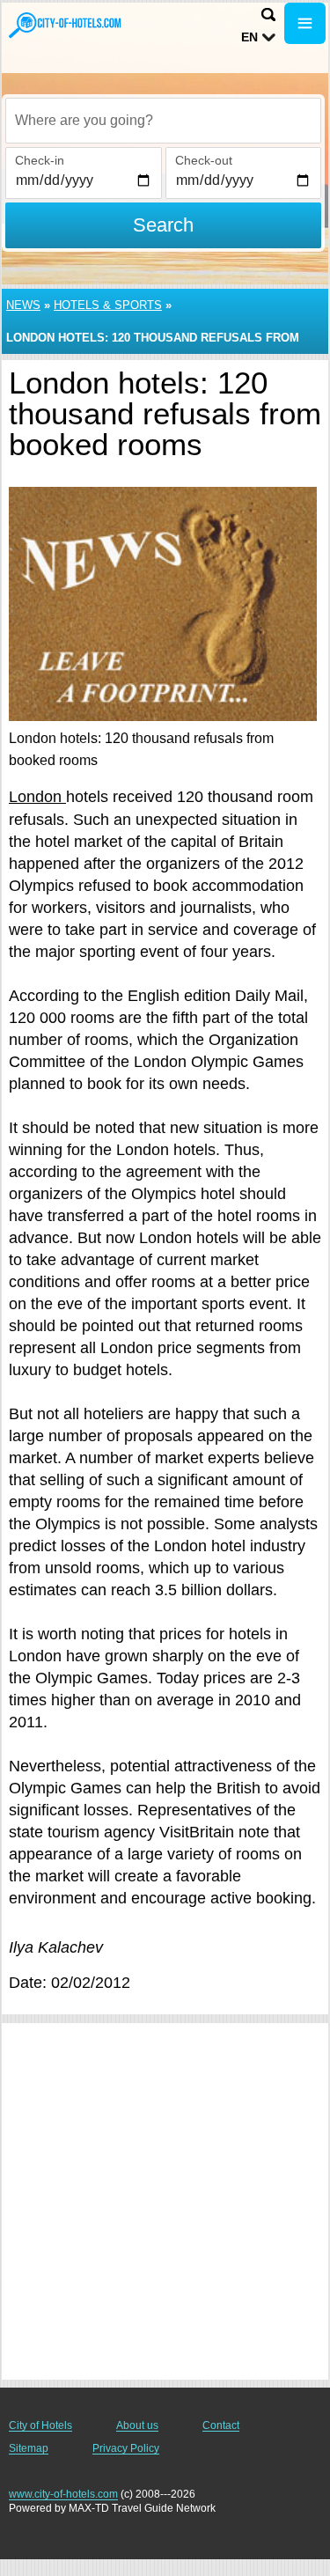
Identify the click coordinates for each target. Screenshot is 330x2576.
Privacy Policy (126, 2448)
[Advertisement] (165, 2201)
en (249, 37)
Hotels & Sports (108, 305)
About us (137, 2425)
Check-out (204, 160)
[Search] (268, 15)
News (23, 305)
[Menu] (305, 23)
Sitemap (29, 2448)
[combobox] (163, 121)
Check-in (40, 160)
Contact (221, 2425)
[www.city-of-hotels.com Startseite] (66, 25)
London (37, 797)
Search (163, 225)
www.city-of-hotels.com (63, 2494)
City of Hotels (40, 2425)
